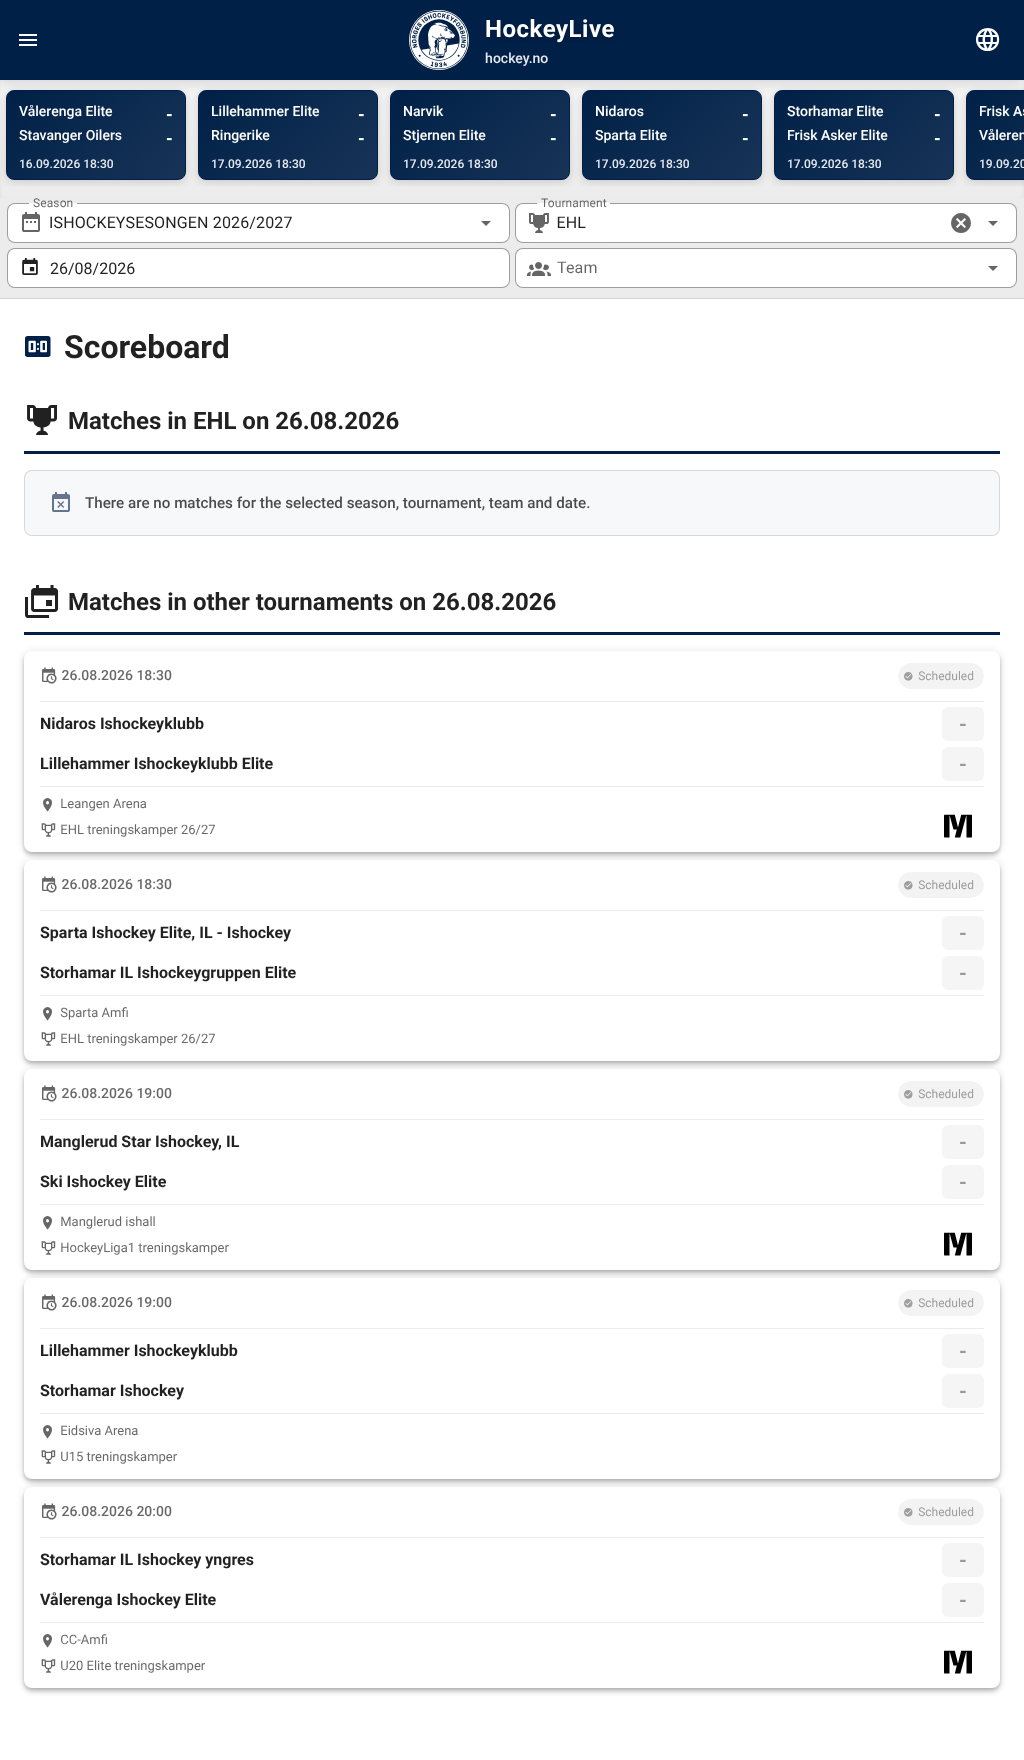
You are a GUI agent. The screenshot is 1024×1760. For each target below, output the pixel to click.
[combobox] (258, 223)
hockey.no (516, 59)
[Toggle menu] (28, 40)
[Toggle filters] (988, 40)
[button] (961, 223)
